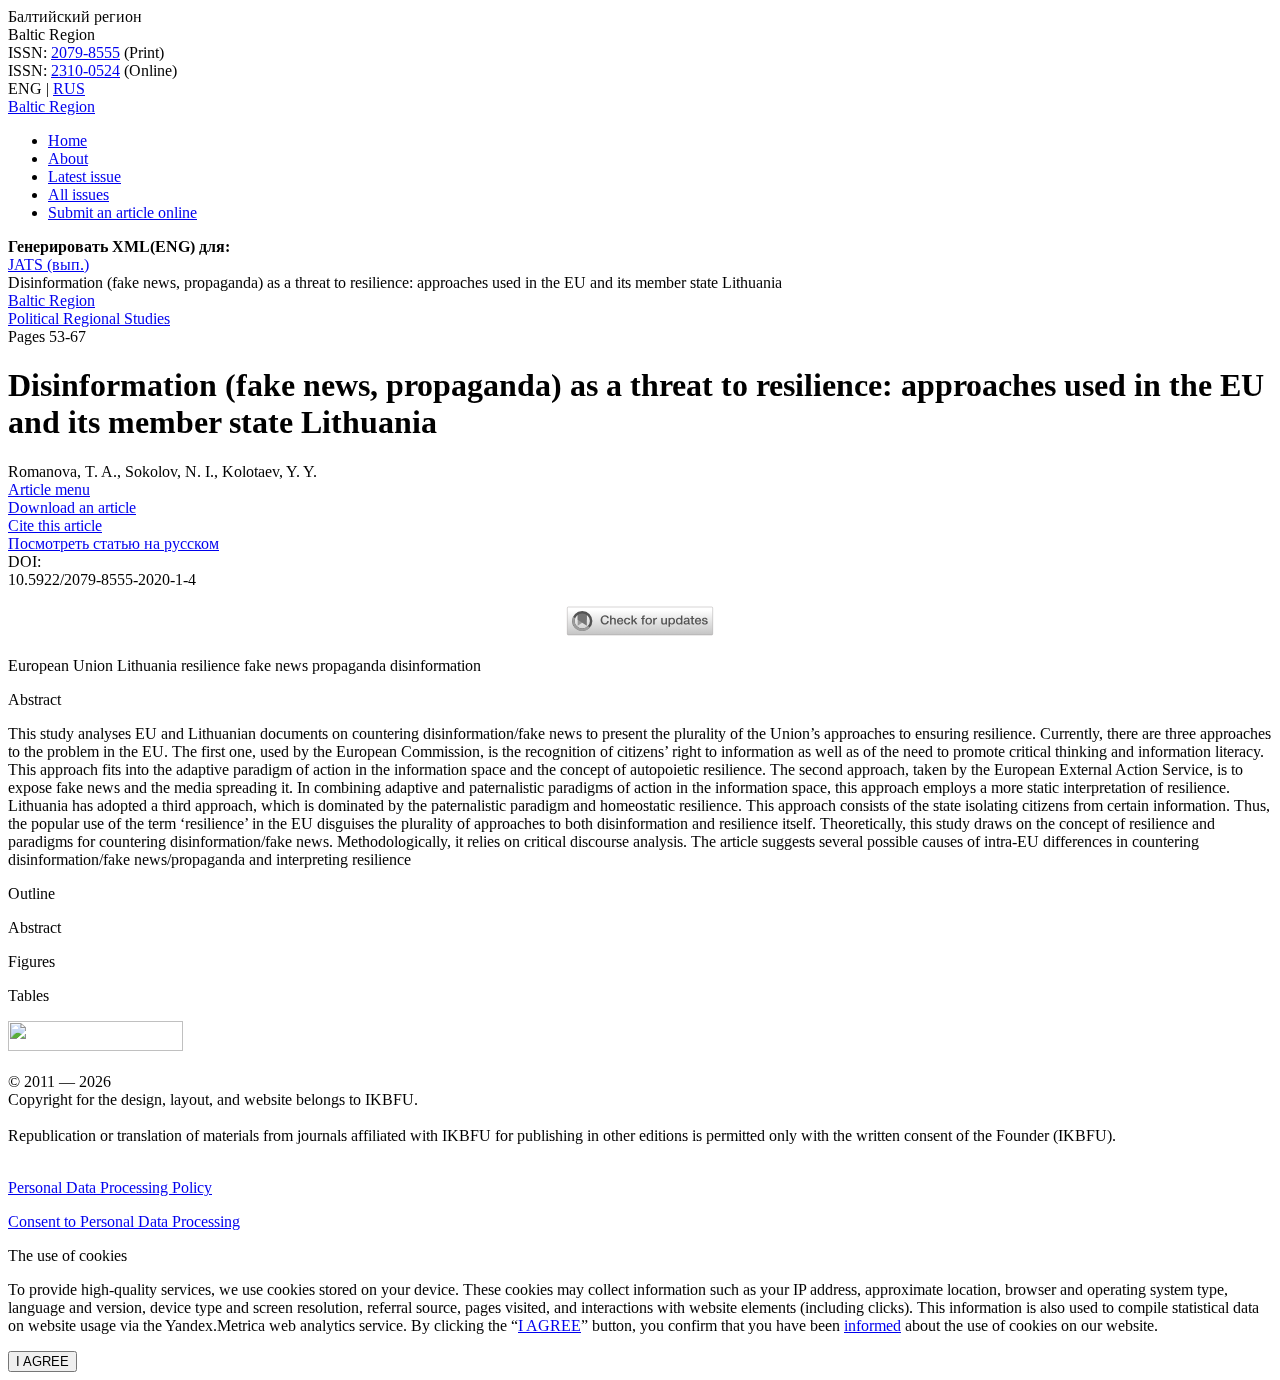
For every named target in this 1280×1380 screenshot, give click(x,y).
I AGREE (549, 1325)
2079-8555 (85, 52)
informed (872, 1325)
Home (67, 140)
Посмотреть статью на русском (113, 543)
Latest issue (84, 176)
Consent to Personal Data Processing (124, 1221)
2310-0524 (85, 70)
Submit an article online (122, 212)
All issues (78, 194)
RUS (69, 88)
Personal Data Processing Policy (110, 1187)
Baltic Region (51, 106)
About (68, 158)
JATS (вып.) (48, 264)
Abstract (34, 927)
